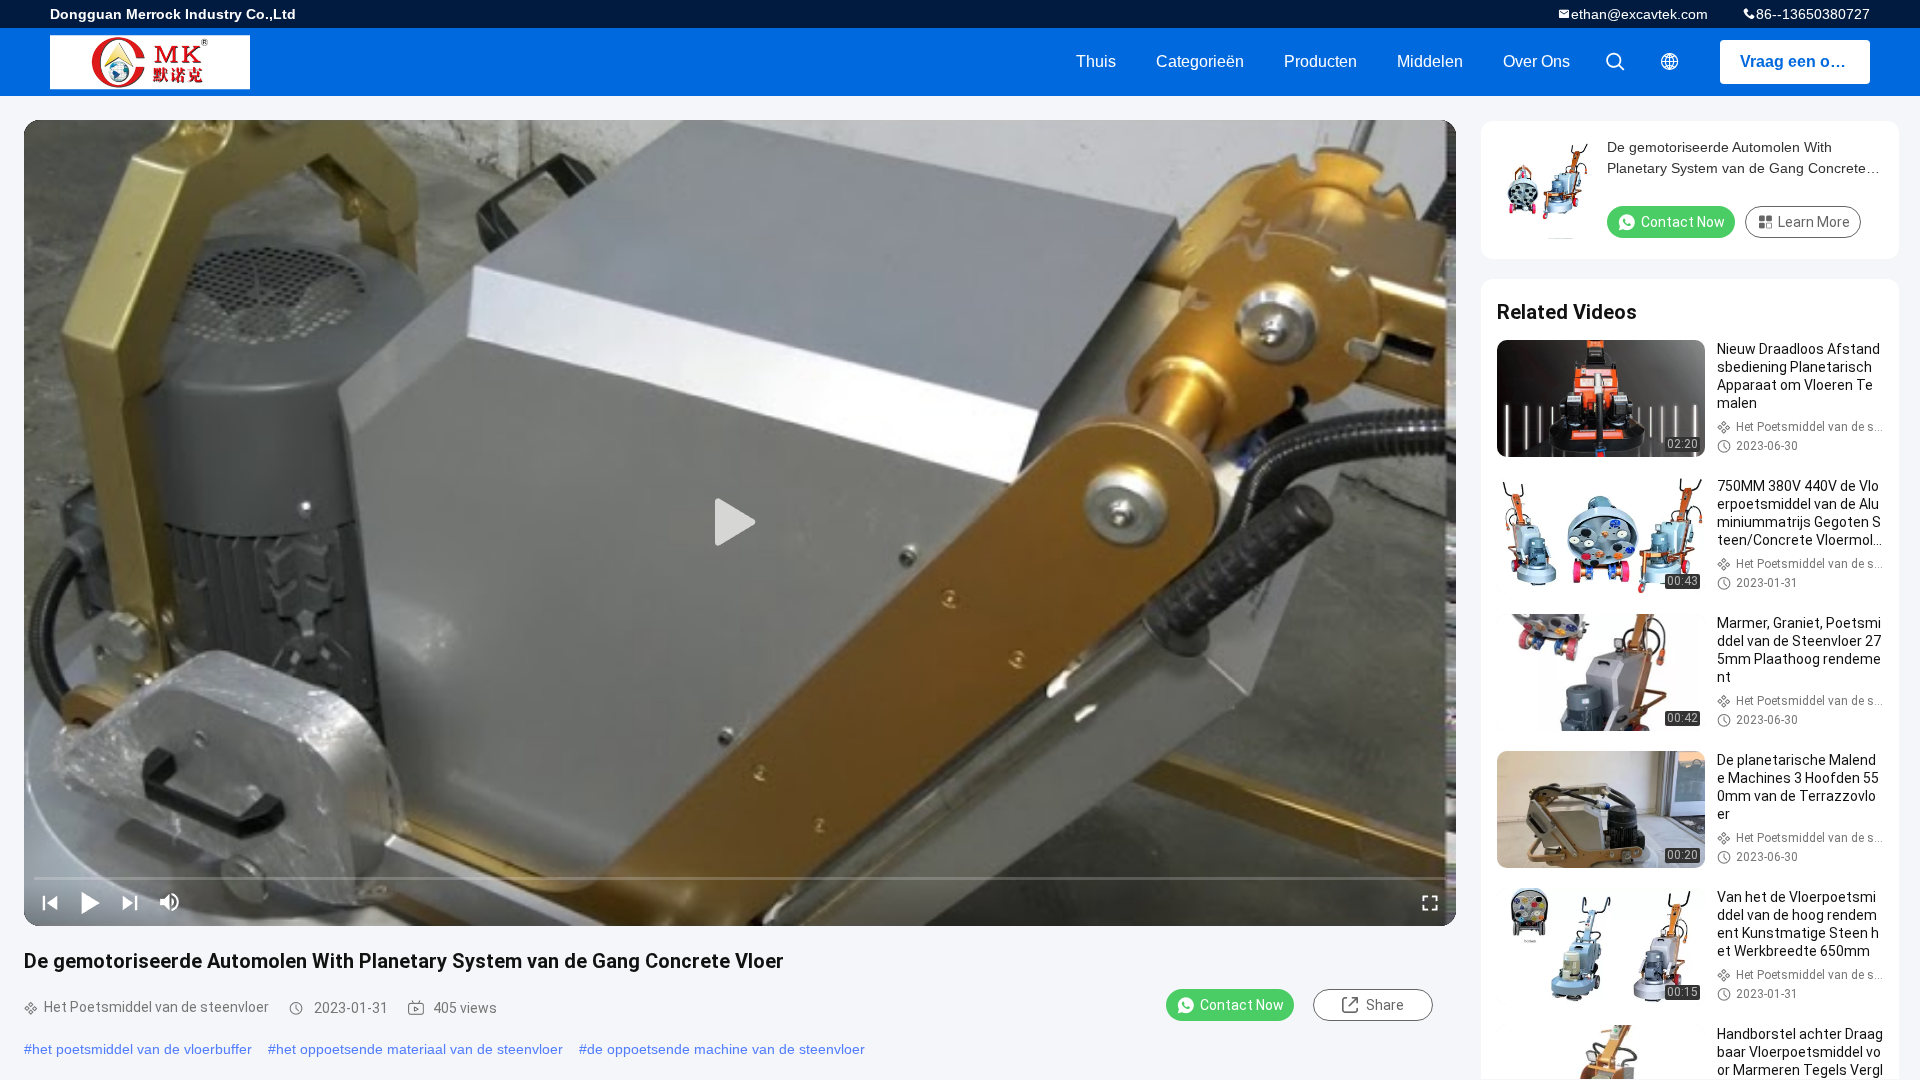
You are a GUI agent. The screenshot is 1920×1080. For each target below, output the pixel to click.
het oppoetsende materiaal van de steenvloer (419, 1049)
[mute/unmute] (170, 902)
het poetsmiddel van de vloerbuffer (142, 1049)
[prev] (50, 902)
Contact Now (1242, 1005)
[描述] (1670, 62)
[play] (740, 523)
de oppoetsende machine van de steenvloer (726, 1049)
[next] (130, 902)
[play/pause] (90, 902)
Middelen (1430, 61)
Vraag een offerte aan (1805, 61)
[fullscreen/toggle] (1430, 902)
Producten (1320, 61)
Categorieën (1200, 61)
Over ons (1536, 61)
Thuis (1096, 61)
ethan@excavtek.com (1639, 14)
